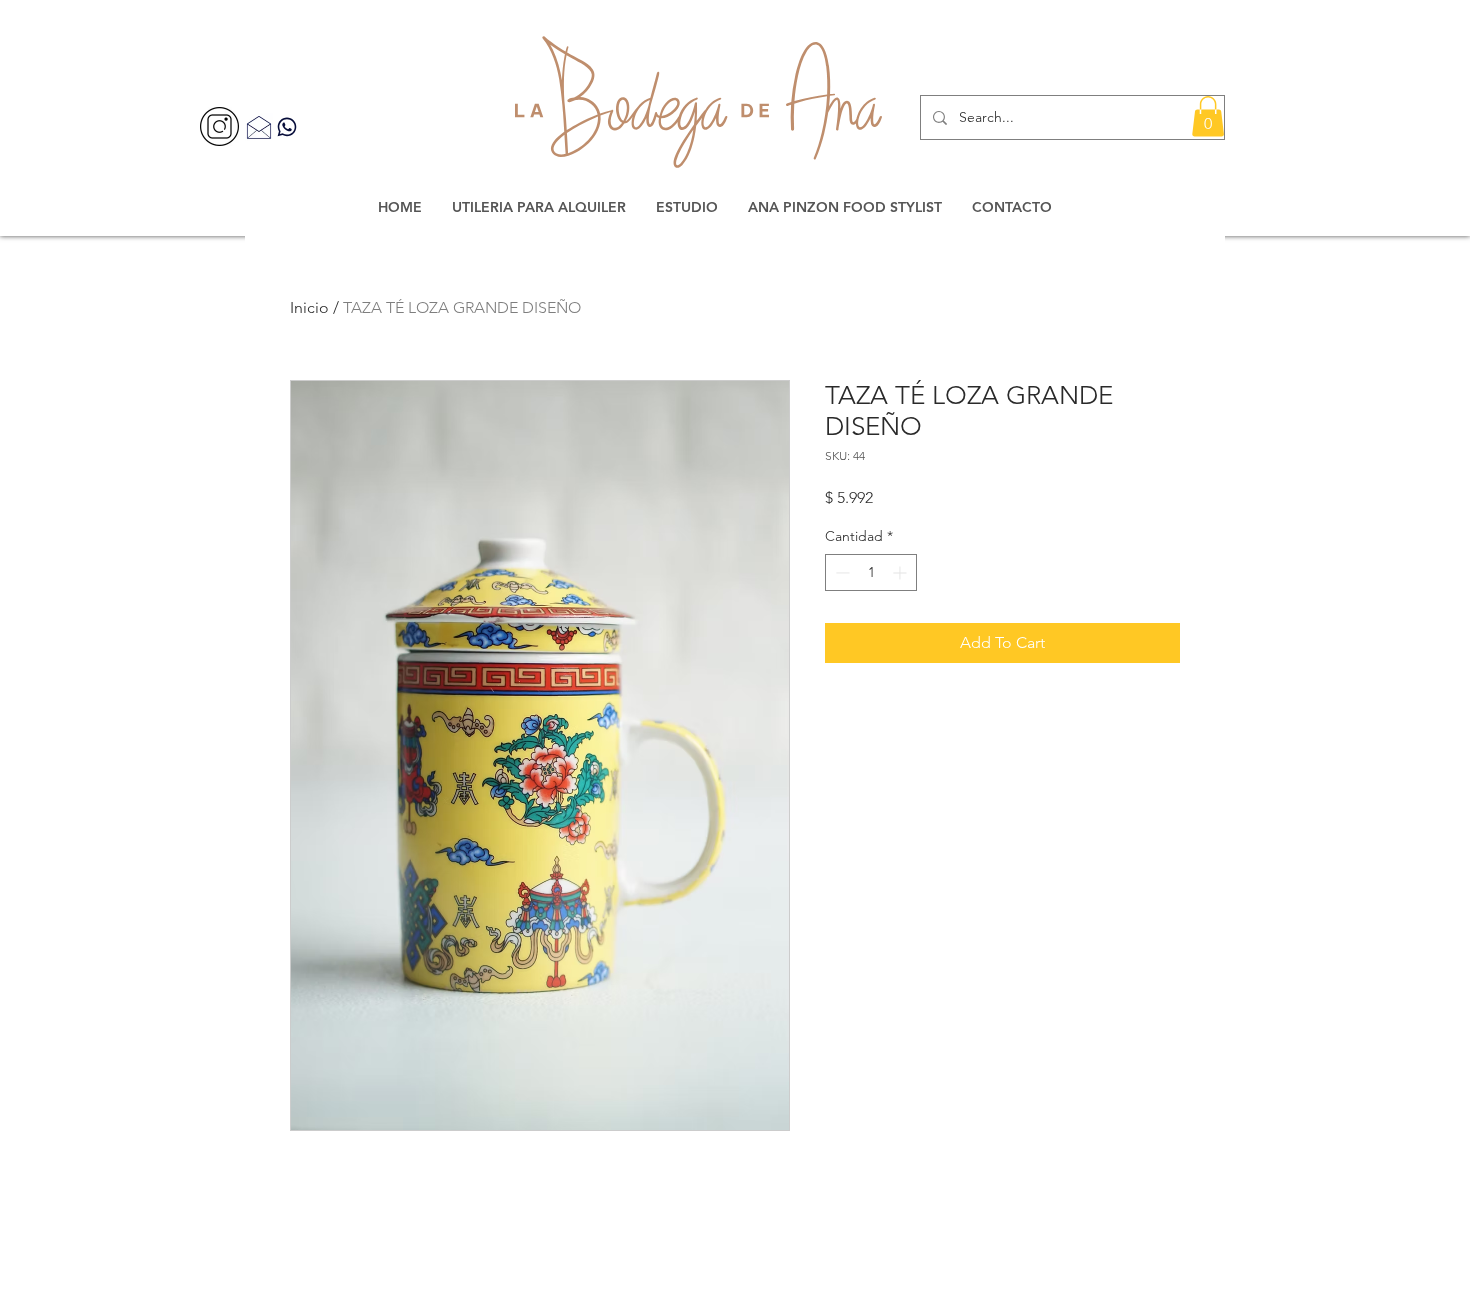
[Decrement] (840, 572)
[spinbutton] (871, 572)
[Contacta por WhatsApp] (287, 126)
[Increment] (901, 572)
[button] (1208, 116)
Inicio (309, 307)
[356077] (219, 126)
